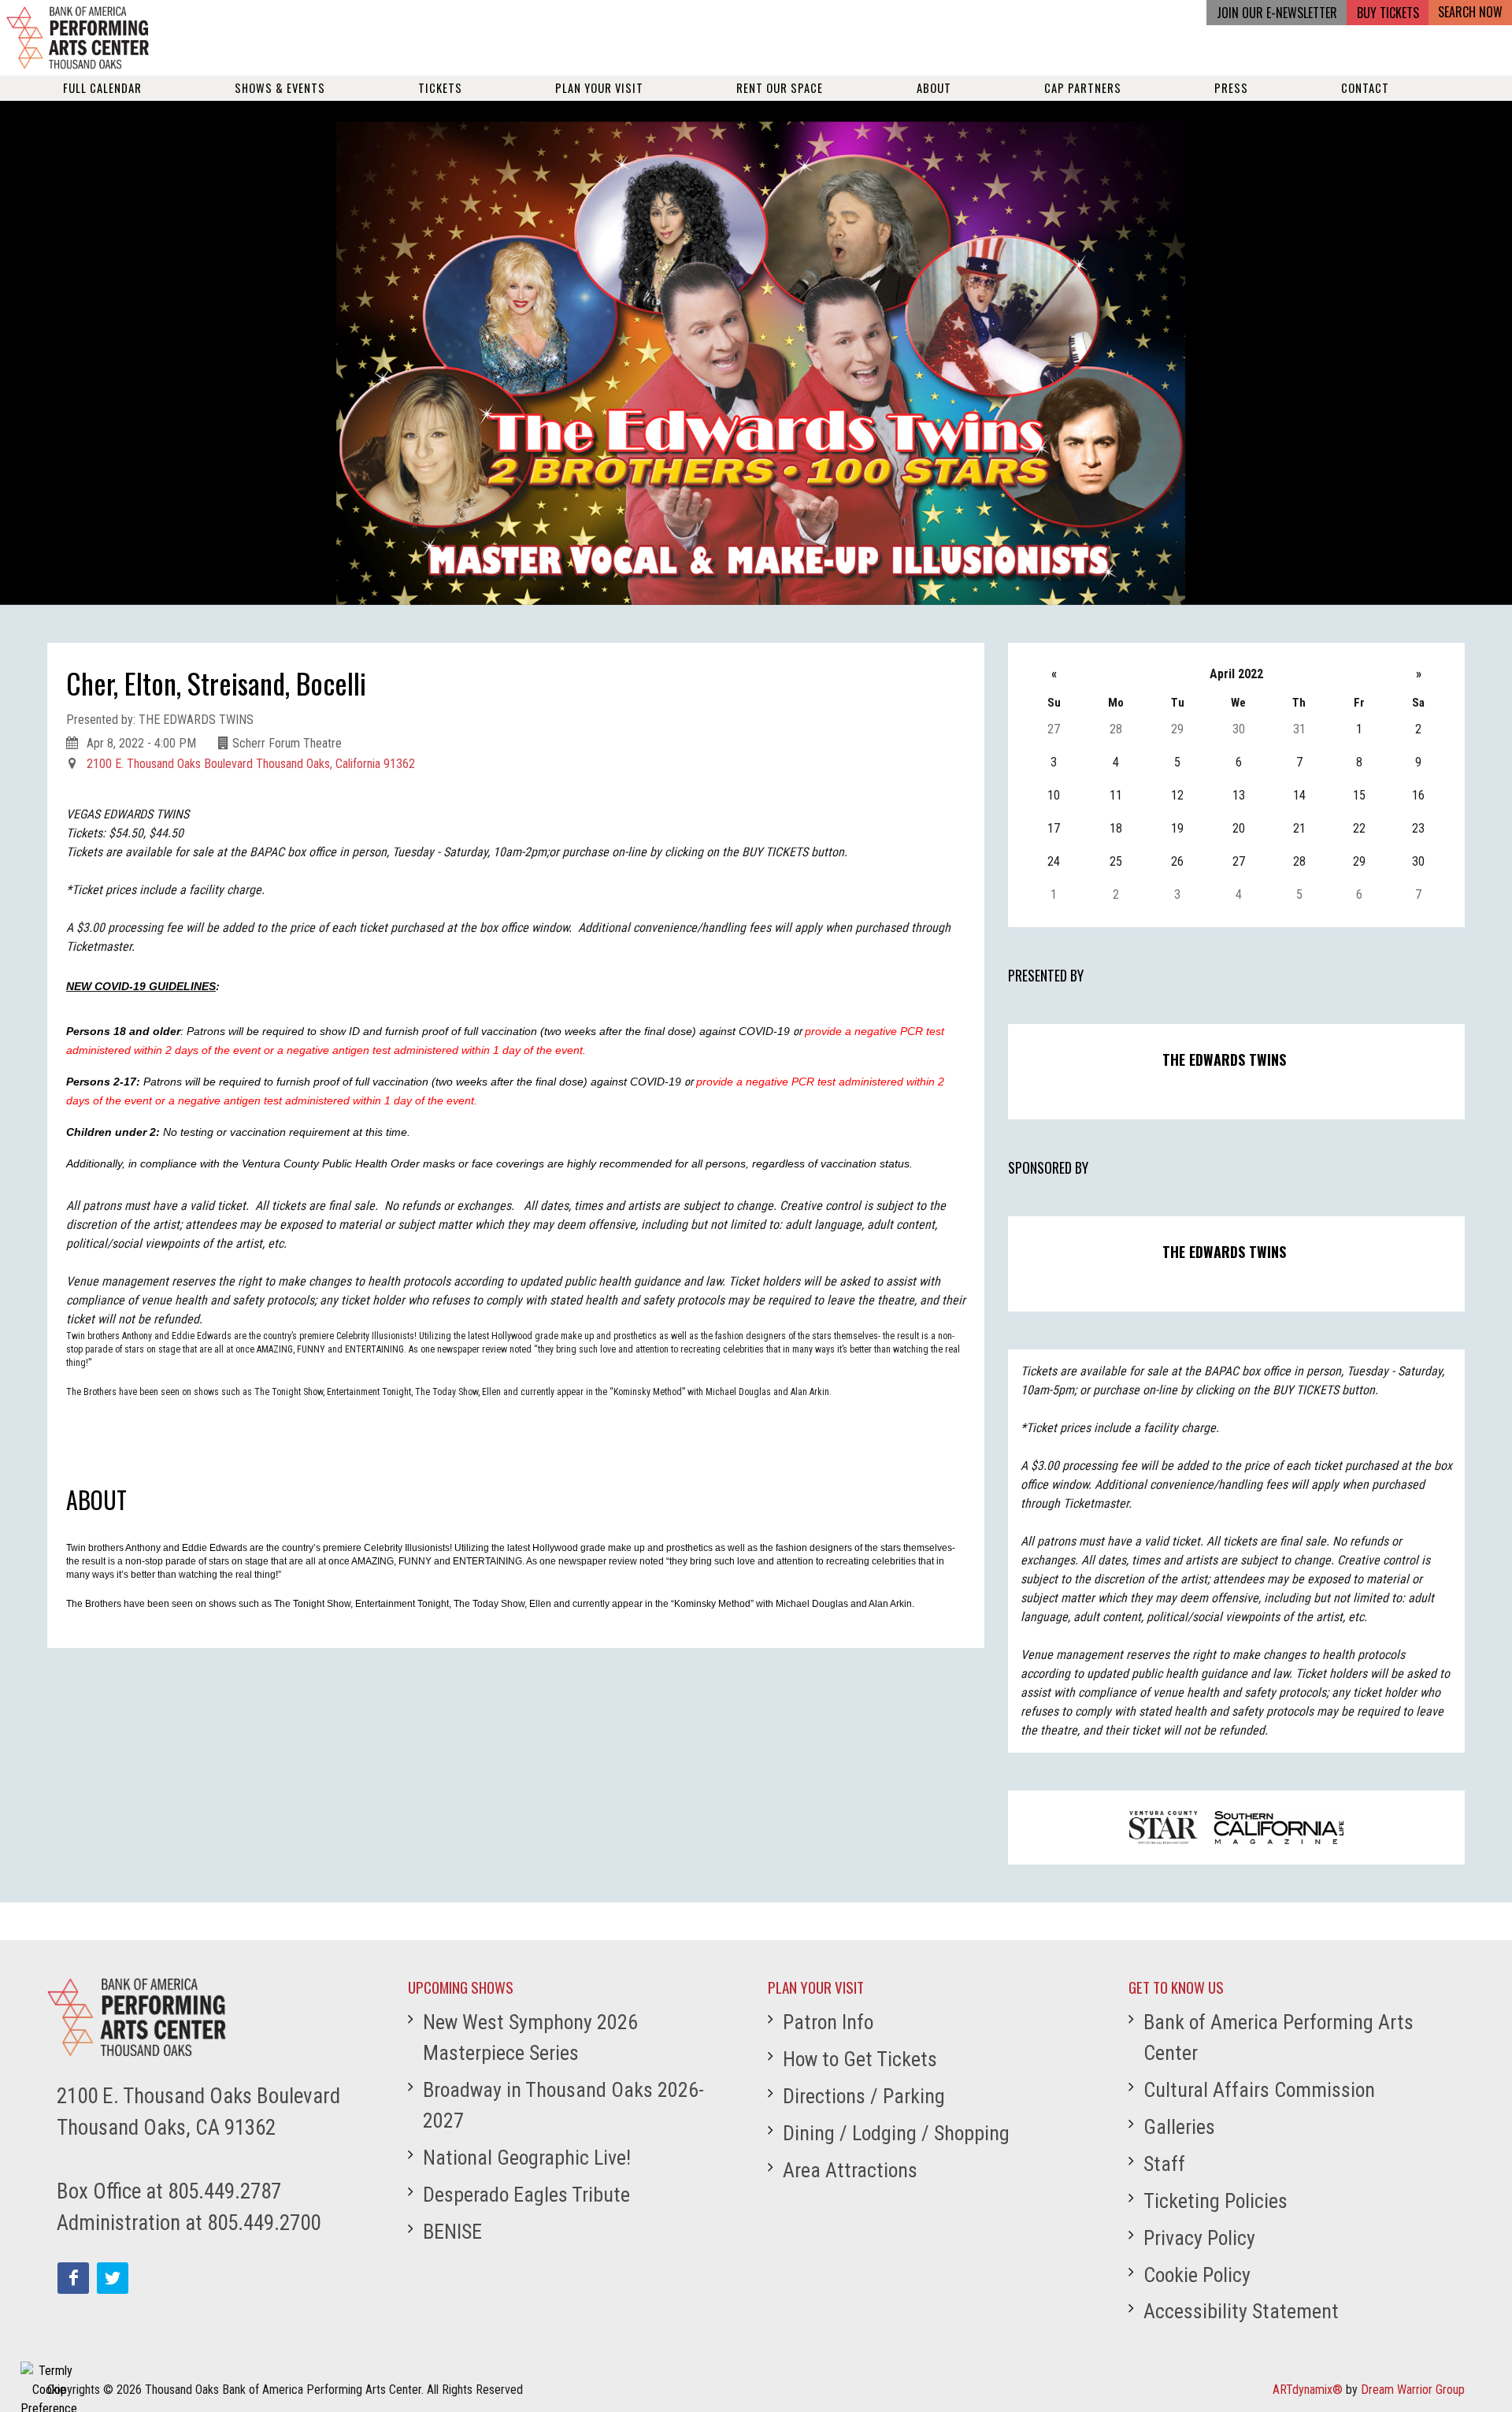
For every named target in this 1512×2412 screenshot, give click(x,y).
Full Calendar (102, 88)
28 (1116, 729)
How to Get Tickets (860, 2059)
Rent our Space (780, 88)
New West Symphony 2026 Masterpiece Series (530, 2037)
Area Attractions (850, 2170)
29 (1177, 729)
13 (1239, 795)
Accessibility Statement (1241, 2311)
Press (1231, 88)
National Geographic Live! (527, 2158)
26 (1177, 861)
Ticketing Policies (1216, 2201)
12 (1177, 795)
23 (1418, 828)
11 (1116, 795)
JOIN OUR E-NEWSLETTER (1277, 13)
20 (1239, 828)
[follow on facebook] (73, 2278)
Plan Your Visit (599, 88)
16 (1418, 795)
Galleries (1179, 2127)
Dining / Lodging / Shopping (896, 2133)
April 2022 (1236, 674)
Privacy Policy (1199, 2238)
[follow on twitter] (113, 2278)
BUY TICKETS (1388, 13)
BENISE (452, 2232)
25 (1116, 861)
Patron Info (828, 2022)
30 (1239, 729)
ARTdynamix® (1308, 2390)
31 (1299, 729)
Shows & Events (280, 88)
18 (1116, 828)
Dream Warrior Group (1413, 2390)
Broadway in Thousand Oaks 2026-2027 (563, 2105)
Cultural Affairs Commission (1259, 2090)
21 (1299, 828)
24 (1054, 861)
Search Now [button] (1470, 12)
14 (1299, 795)
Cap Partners (1083, 88)
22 (1359, 828)
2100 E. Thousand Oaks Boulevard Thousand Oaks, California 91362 (251, 764)
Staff (1164, 2164)
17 (1054, 828)
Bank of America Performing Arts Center (1279, 2037)
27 (1054, 729)
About (934, 88)
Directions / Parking (864, 2096)
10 (1054, 795)
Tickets (440, 88)
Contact (1365, 88)
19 (1177, 828)
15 (1359, 795)
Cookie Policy (1197, 2275)
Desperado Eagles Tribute (526, 2195)
